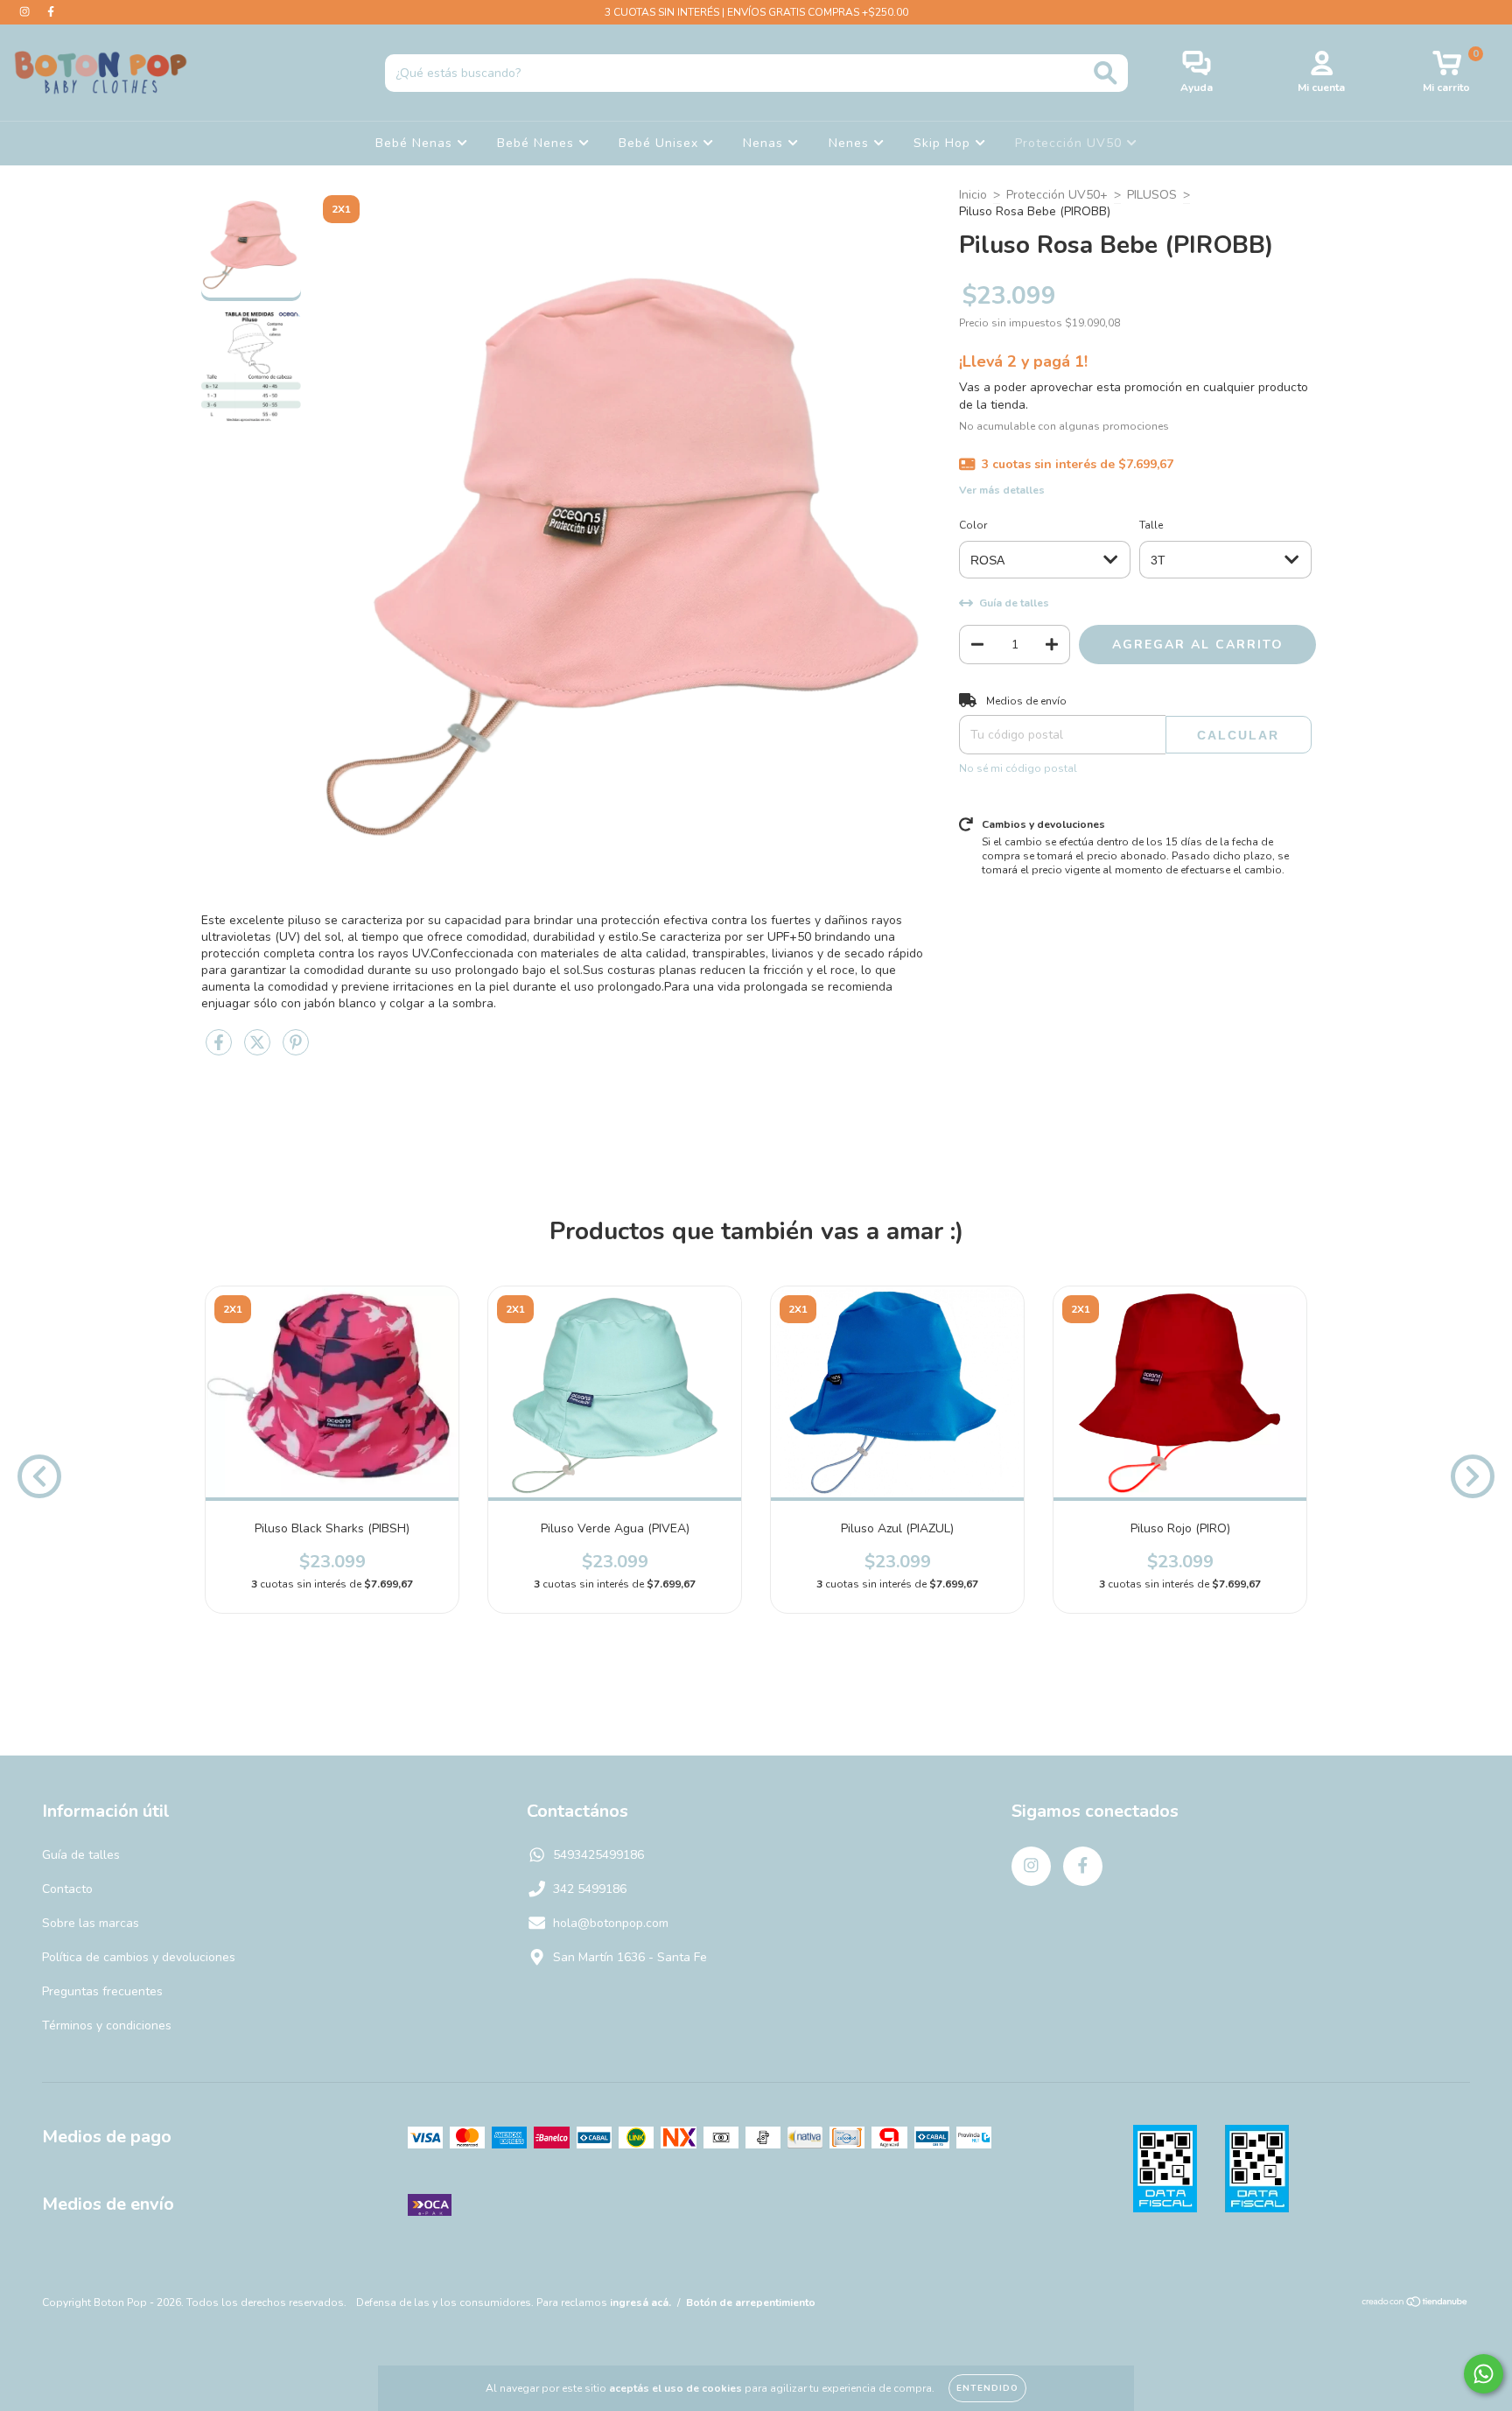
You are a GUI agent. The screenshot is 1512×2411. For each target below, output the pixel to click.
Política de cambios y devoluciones (139, 1957)
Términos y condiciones (107, 2026)
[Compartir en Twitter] (259, 1050)
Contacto (67, 1889)
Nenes (851, 143)
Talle (1151, 525)
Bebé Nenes (538, 143)
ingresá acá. (640, 2302)
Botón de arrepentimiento (751, 2302)
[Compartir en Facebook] (220, 1050)
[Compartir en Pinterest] (296, 1050)
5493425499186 (598, 1855)
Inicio (973, 195)
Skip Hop (944, 143)
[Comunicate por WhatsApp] (1484, 2374)
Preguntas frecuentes (102, 1991)
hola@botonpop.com (611, 1923)
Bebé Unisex (661, 143)
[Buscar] (1106, 73)
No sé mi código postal (1018, 768)
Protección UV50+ (1057, 195)
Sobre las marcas (91, 1923)
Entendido (987, 2388)
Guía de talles (81, 1855)
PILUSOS (1152, 195)
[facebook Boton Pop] (51, 12)
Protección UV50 (1071, 143)
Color (973, 525)
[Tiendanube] (1415, 2304)
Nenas (765, 143)
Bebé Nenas (416, 143)
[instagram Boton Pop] (26, 12)
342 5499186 (590, 1889)
